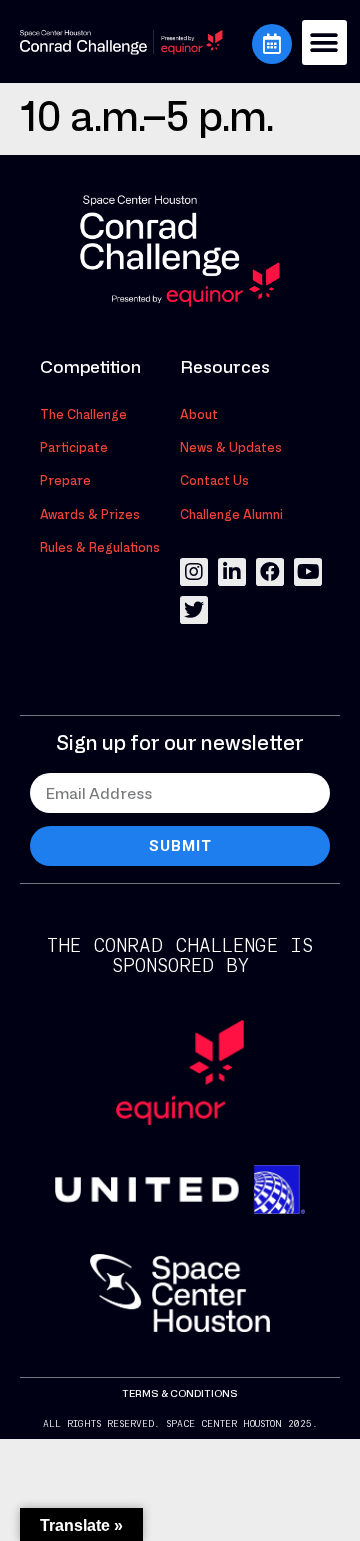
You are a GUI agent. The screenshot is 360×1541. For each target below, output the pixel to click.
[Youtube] (308, 572)
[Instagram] (194, 572)
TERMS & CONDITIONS (180, 1393)
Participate (74, 447)
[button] (324, 42)
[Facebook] (270, 572)
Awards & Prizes (90, 514)
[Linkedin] (232, 572)
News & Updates (231, 447)
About (199, 414)
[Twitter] (194, 610)
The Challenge (83, 414)
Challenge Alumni (231, 514)
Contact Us (214, 480)
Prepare (65, 480)
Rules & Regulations (100, 547)
